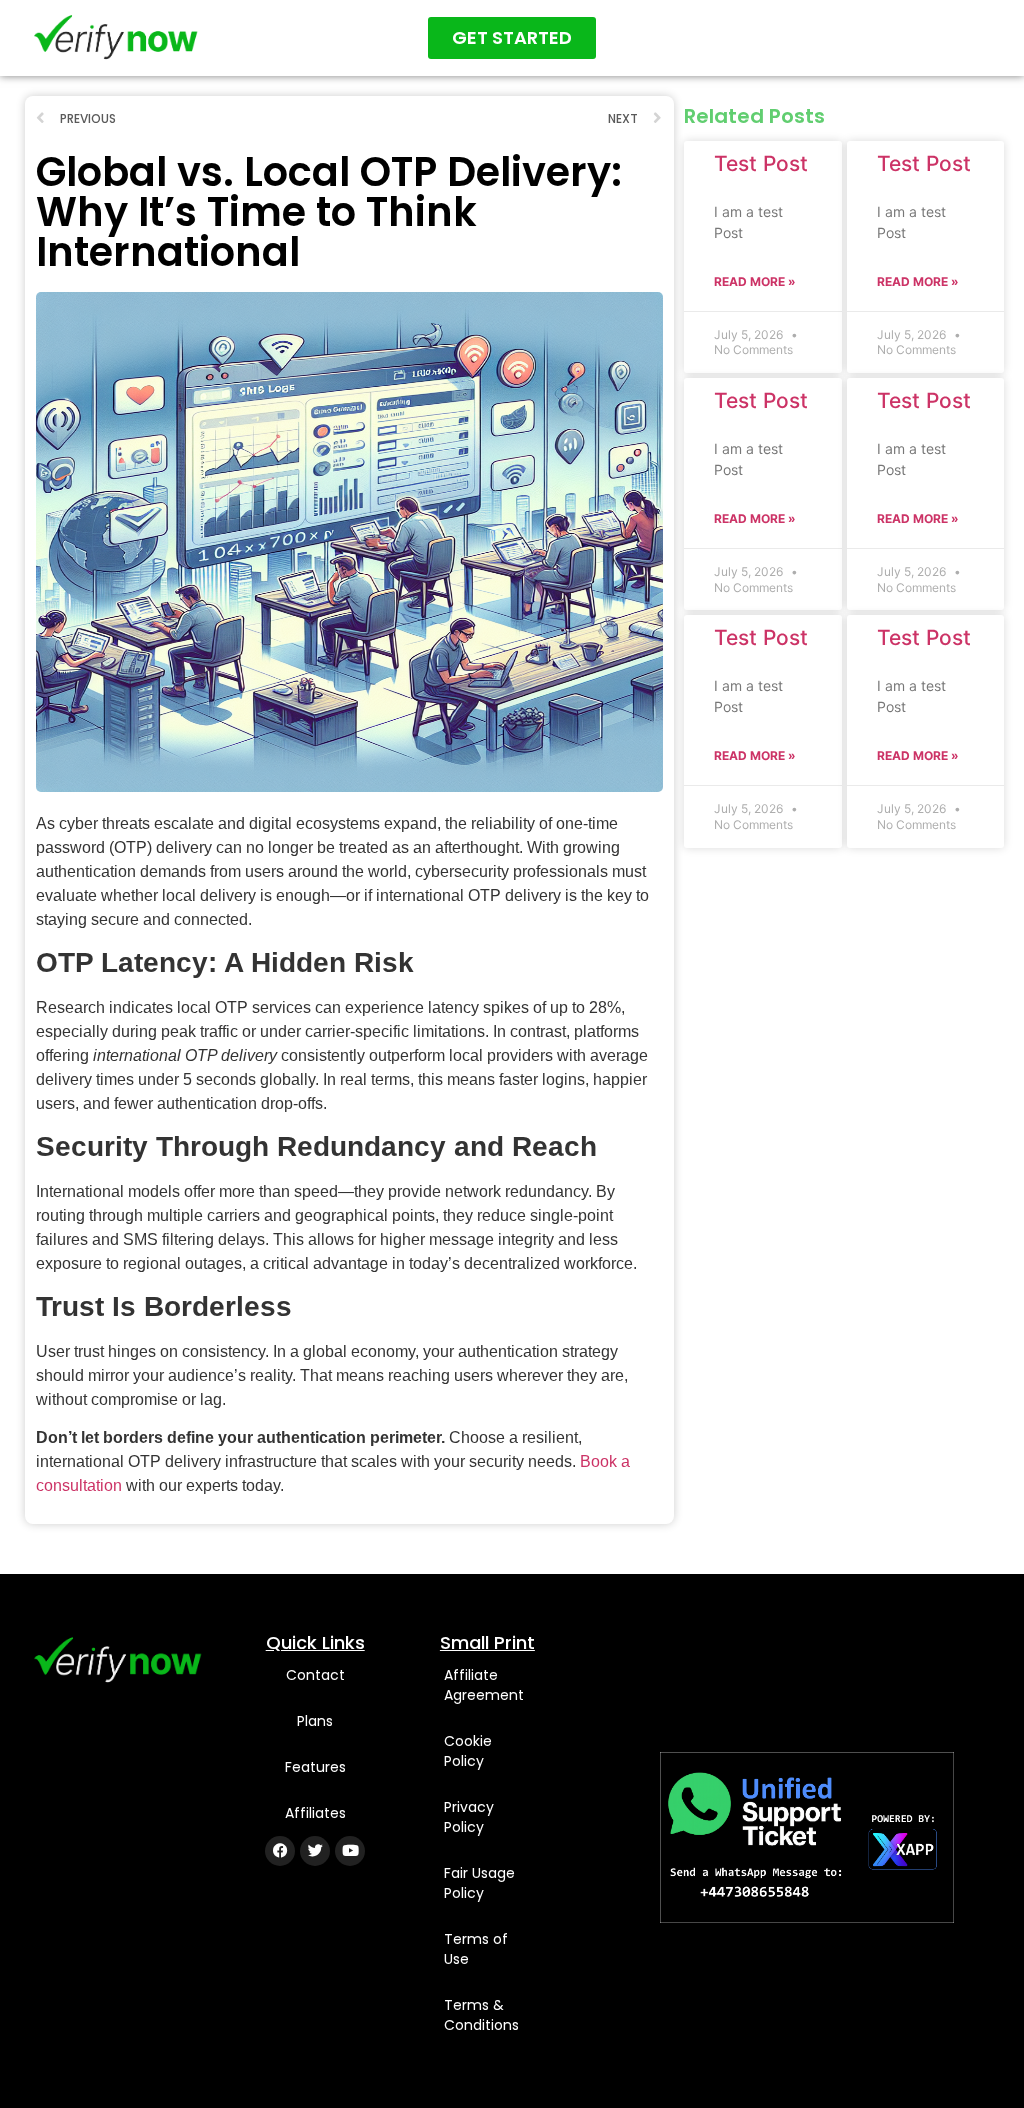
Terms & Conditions (481, 2015)
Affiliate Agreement (484, 1685)
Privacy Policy (469, 1817)
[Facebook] (280, 1851)
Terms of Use (476, 1949)
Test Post (761, 163)
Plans (315, 1721)
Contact (315, 1675)
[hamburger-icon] (971, 38)
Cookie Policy (468, 1751)
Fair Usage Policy (479, 1883)
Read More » (755, 281)
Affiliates (315, 1813)
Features (315, 1767)
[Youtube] (350, 1851)
